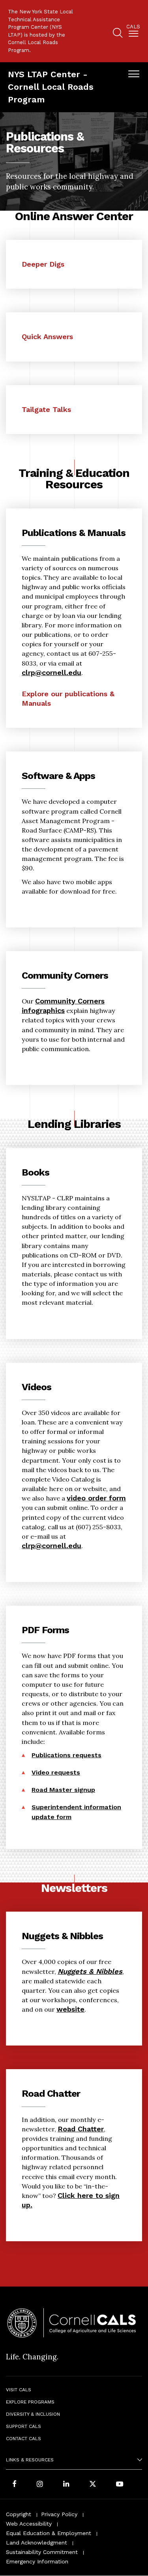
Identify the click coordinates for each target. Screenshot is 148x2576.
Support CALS (23, 2426)
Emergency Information (37, 2561)
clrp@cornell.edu (52, 672)
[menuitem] (133, 32)
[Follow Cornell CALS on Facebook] (14, 2484)
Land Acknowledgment (37, 2543)
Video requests (56, 1772)
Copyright (19, 2514)
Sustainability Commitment (42, 2552)
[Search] (118, 34)
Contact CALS (23, 2439)
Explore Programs (30, 2402)
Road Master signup (63, 1790)
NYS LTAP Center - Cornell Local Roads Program (51, 87)
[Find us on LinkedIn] (66, 2484)
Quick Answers (47, 337)
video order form (96, 1498)
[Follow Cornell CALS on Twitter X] (93, 2484)
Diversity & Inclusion (33, 2414)
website (70, 2009)
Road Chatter (81, 2129)
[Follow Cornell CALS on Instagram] (40, 2484)
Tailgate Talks (46, 409)
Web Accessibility (29, 2524)
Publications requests (67, 1755)
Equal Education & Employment (49, 2533)
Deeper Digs (43, 264)
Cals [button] (133, 27)
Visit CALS (19, 2390)
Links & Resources (30, 2460)
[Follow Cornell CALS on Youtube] (120, 2484)
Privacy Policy (59, 2514)
